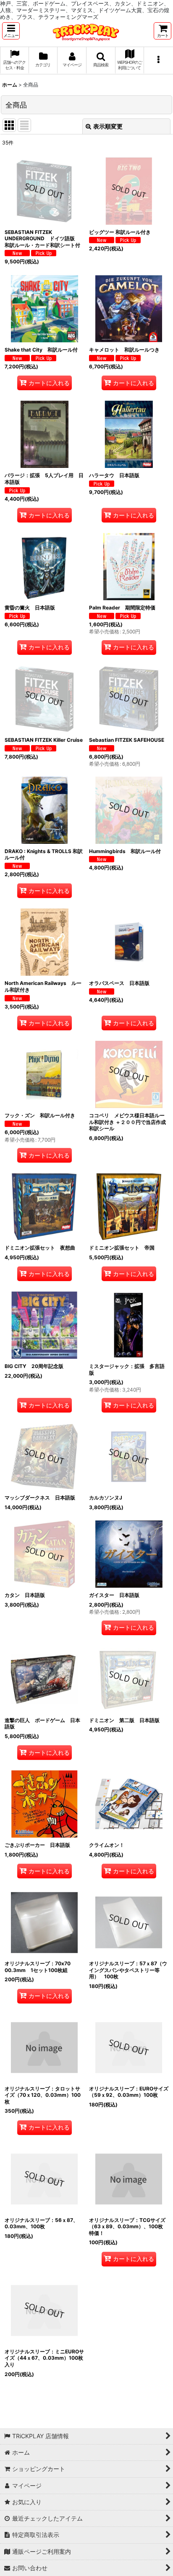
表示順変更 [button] (108, 126)
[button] (11, 31)
